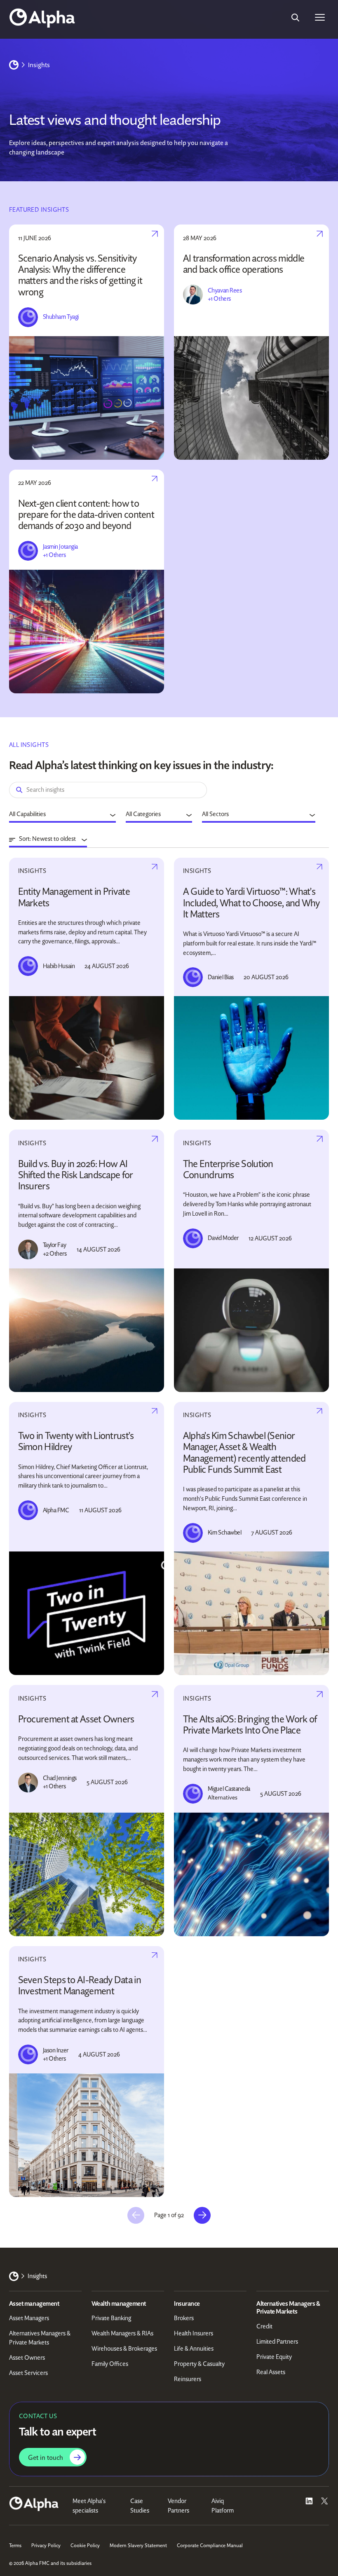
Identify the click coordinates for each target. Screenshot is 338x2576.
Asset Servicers (28, 2373)
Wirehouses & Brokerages (124, 2349)
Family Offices (110, 2364)
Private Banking (111, 2318)
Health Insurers (194, 2333)
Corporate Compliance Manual (210, 2545)
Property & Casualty (199, 2364)
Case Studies (140, 2506)
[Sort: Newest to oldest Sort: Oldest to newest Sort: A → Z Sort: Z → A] (48, 840)
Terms (15, 2545)
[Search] (295, 17)
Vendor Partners (178, 2506)
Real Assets (271, 2372)
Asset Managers (29, 2318)
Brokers (184, 2318)
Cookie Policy (85, 2545)
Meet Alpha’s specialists (89, 2506)
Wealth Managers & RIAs (122, 2333)
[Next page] (202, 2215)
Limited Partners (277, 2342)
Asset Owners (27, 2358)
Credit (264, 2326)
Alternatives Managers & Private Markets (40, 2338)
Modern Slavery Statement (138, 2545)
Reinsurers (188, 2379)
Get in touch (46, 2457)
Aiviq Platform (223, 2506)
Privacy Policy (46, 2545)
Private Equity (274, 2357)
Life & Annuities (194, 2349)
